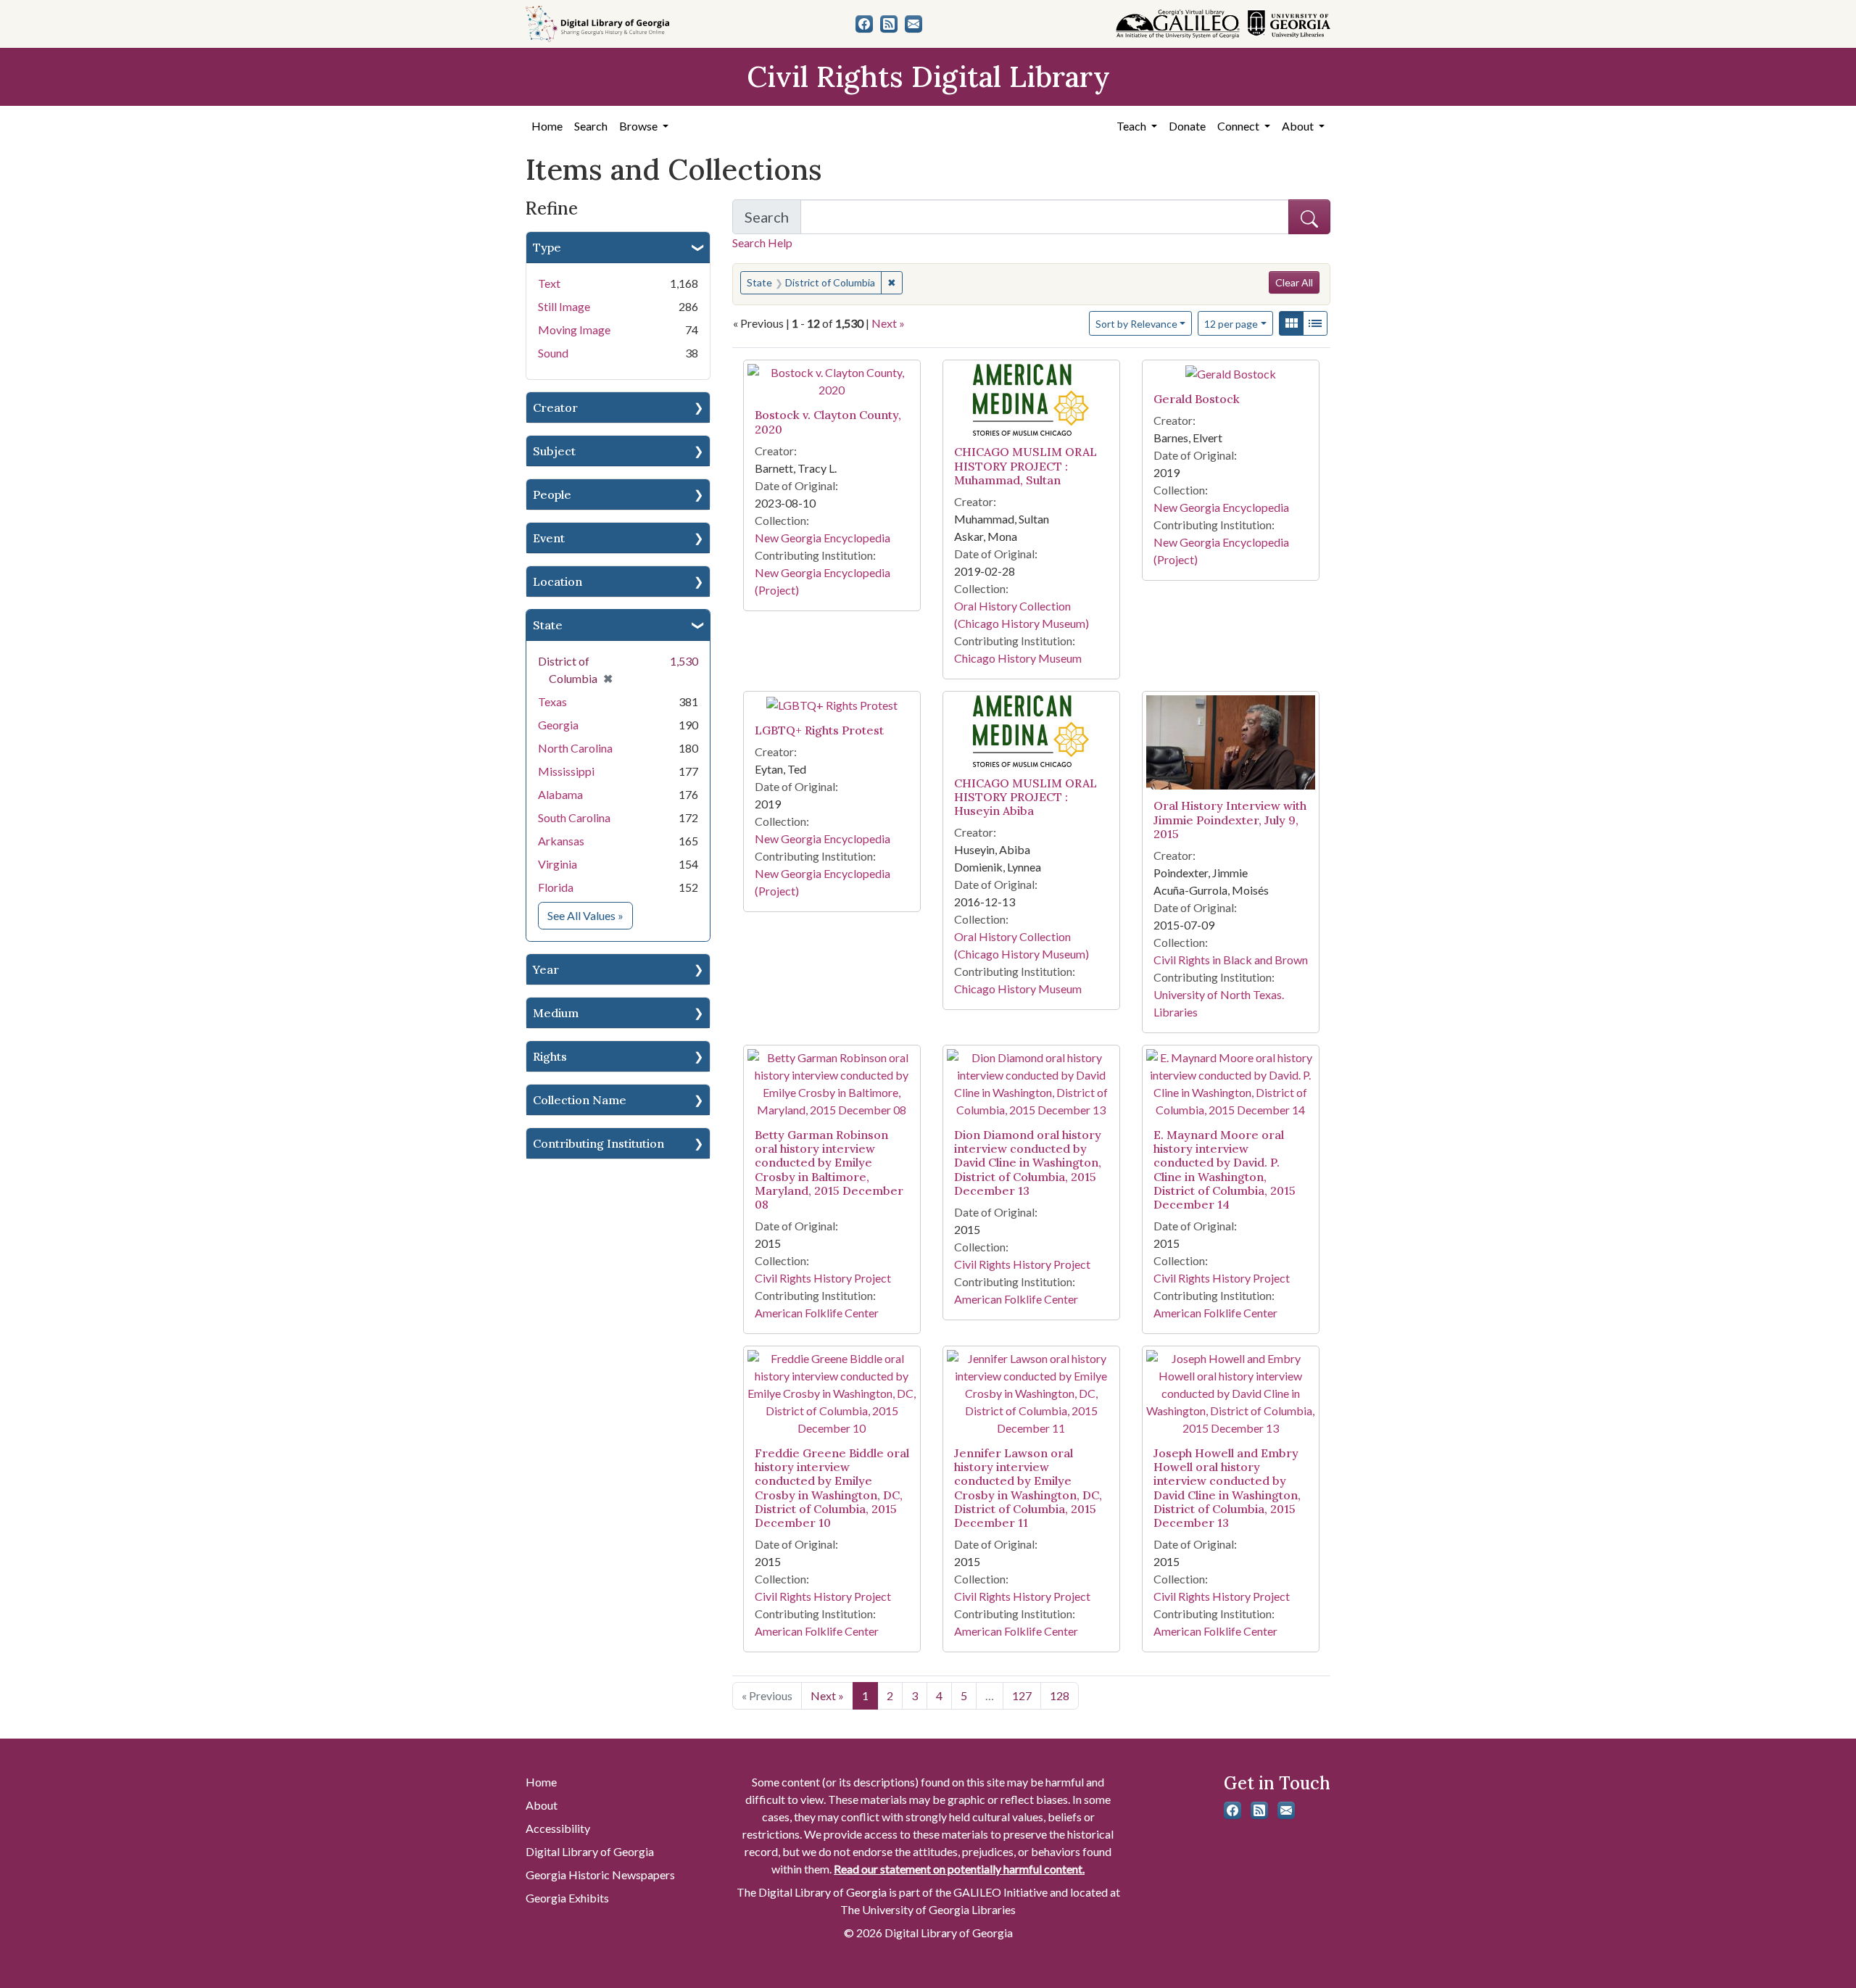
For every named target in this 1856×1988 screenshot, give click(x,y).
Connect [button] (1239, 126)
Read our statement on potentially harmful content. (959, 1869)
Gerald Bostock (1197, 399)
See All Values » (590, 915)
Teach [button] (1132, 126)
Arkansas (561, 841)
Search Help (762, 243)
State (548, 625)
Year (546, 969)
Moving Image (574, 330)
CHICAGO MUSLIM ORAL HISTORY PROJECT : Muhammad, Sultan (1026, 465)
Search (591, 126)
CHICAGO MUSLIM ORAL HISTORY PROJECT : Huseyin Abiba (1026, 797)
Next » (888, 323)
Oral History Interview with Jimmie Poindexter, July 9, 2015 (1230, 819)
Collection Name (580, 1100)
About (542, 1805)
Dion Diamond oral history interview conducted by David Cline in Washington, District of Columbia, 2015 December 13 (1028, 1163)
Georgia (558, 725)
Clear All (1294, 282)
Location (558, 581)
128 (1060, 1695)
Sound (553, 353)
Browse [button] (639, 126)
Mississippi (566, 771)
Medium (556, 1013)
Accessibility (558, 1828)
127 (1022, 1695)
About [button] (1299, 126)
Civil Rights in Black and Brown (1231, 960)
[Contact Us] (913, 24)
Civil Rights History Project (823, 1278)
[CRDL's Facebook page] (864, 24)
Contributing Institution (598, 1143)
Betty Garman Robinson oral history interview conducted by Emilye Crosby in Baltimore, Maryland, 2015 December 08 (829, 1169)
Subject (554, 451)
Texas (552, 701)
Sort (1136, 324)
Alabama (560, 794)
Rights (550, 1056)
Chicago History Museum (1018, 658)
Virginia (558, 864)
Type (547, 247)
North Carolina (575, 748)
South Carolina (574, 817)
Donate (1187, 126)
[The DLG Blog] (889, 24)
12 (1231, 323)
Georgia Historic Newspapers (600, 1875)
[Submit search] (1309, 217)
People (552, 494)
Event (549, 538)
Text (549, 283)
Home (547, 126)
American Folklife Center (817, 1313)
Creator (555, 407)
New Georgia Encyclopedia (823, 538)
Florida (556, 887)
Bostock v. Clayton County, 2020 (828, 422)
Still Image (564, 306)
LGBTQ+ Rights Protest (819, 730)
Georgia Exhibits (567, 1898)
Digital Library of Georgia (590, 1851)
